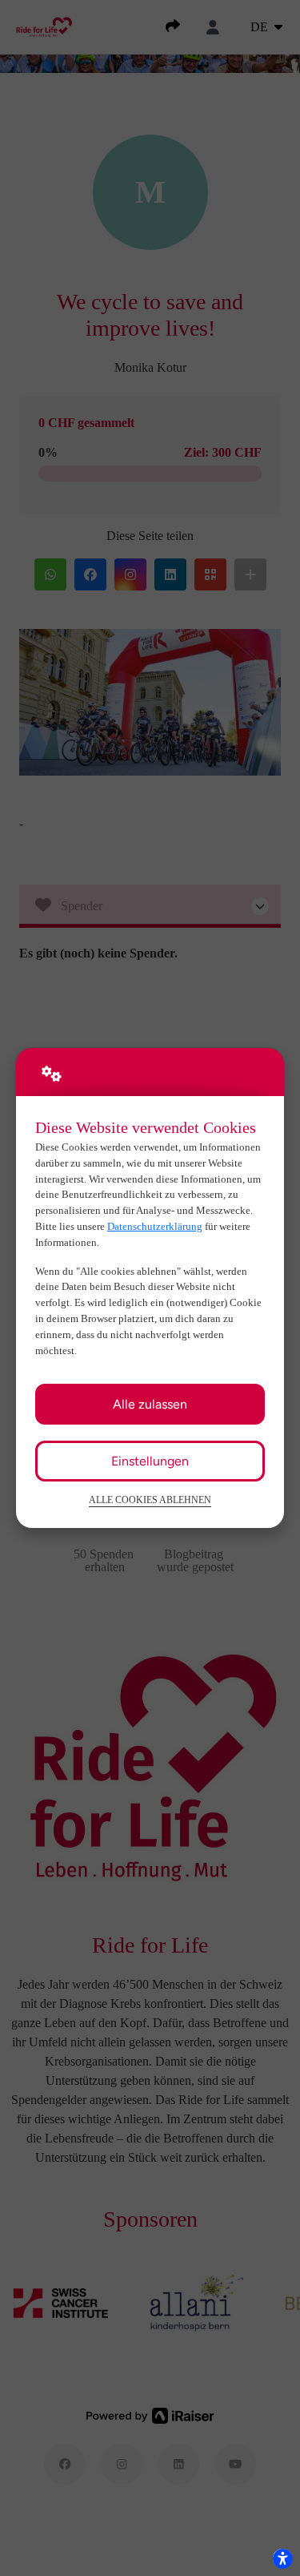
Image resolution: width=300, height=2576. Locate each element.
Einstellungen (150, 1461)
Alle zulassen (150, 1404)
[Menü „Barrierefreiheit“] (282, 2558)
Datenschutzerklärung (155, 1226)
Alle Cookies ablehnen (150, 1500)
